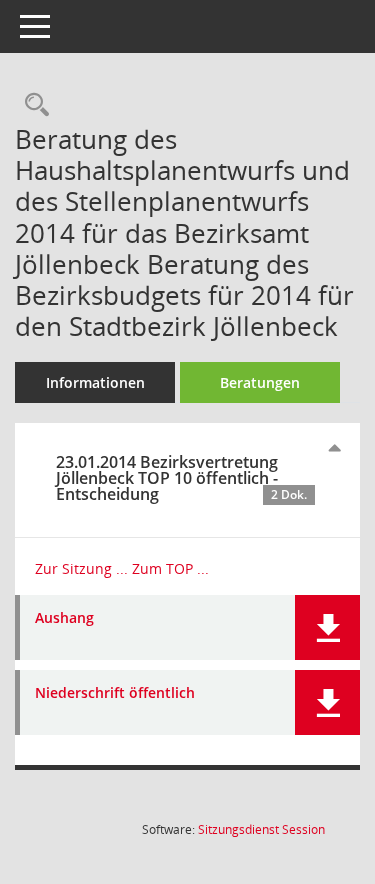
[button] (327, 627)
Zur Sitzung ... (81, 568)
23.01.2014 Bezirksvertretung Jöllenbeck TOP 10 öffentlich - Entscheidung (181, 478)
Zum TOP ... (170, 568)
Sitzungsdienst (261, 829)
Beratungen (260, 382)
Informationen (95, 382)
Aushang (64, 618)
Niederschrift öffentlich (115, 693)
